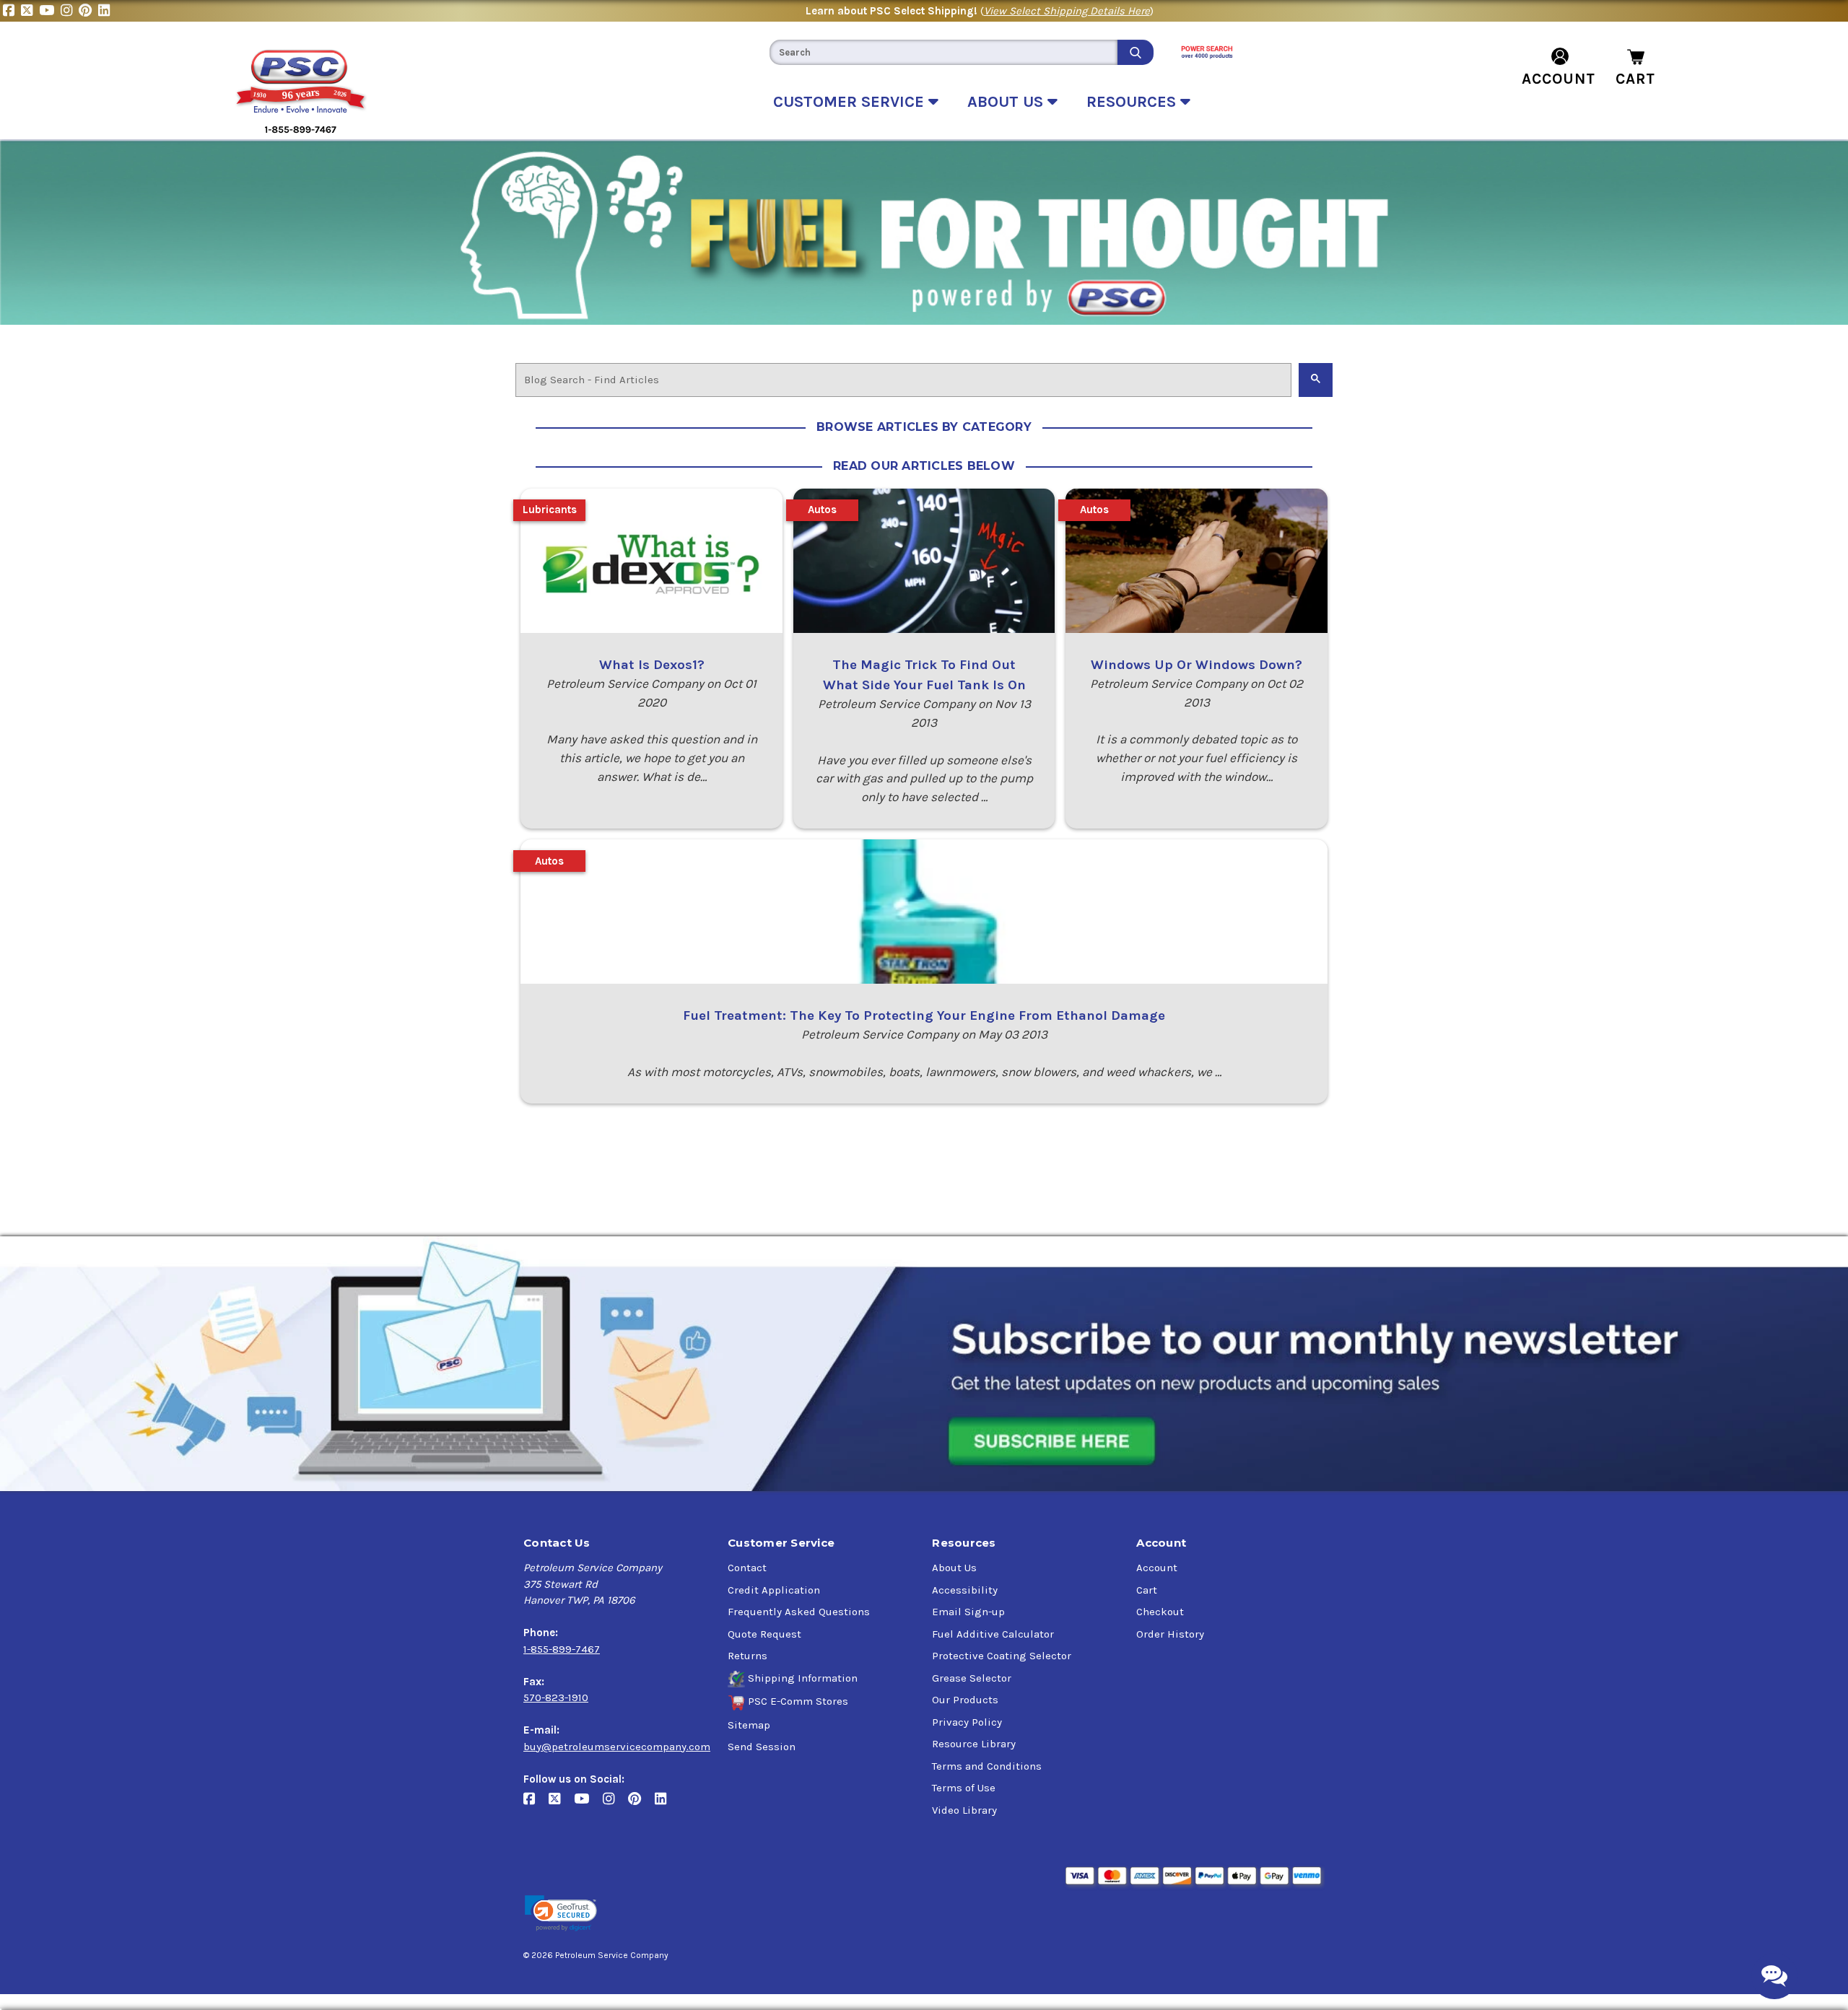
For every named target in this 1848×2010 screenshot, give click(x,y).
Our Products (965, 1700)
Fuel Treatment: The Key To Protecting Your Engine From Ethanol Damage (924, 1015)
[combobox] (943, 52)
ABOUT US (1007, 102)
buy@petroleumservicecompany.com (617, 1747)
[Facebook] (12, 11)
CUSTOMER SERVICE (851, 102)
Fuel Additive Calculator (993, 1634)
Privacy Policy (967, 1722)
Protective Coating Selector (1002, 1656)
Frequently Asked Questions (799, 1612)
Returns (748, 1656)
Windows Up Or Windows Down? (1197, 665)
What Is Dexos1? (652, 665)
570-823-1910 (556, 1697)
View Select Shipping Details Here (1067, 11)
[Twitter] (30, 11)
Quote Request (764, 1634)
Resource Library (974, 1744)
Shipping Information (803, 1678)
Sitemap (749, 1725)
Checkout (1160, 1612)
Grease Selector (972, 1678)
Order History (1170, 1634)
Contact (747, 1568)
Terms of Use (964, 1788)
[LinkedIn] (106, 11)
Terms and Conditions (987, 1766)
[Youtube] (50, 11)
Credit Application (774, 1590)
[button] (561, 1914)
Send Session (762, 1747)
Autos (822, 510)
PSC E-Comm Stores (798, 1701)
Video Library (964, 1810)
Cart (1147, 1590)
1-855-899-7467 (562, 1649)
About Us (954, 1568)
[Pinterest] (88, 11)
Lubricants (550, 510)
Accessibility (965, 1590)
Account (1157, 1568)
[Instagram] (70, 11)
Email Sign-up (968, 1612)
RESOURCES (1133, 102)
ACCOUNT (1559, 79)
